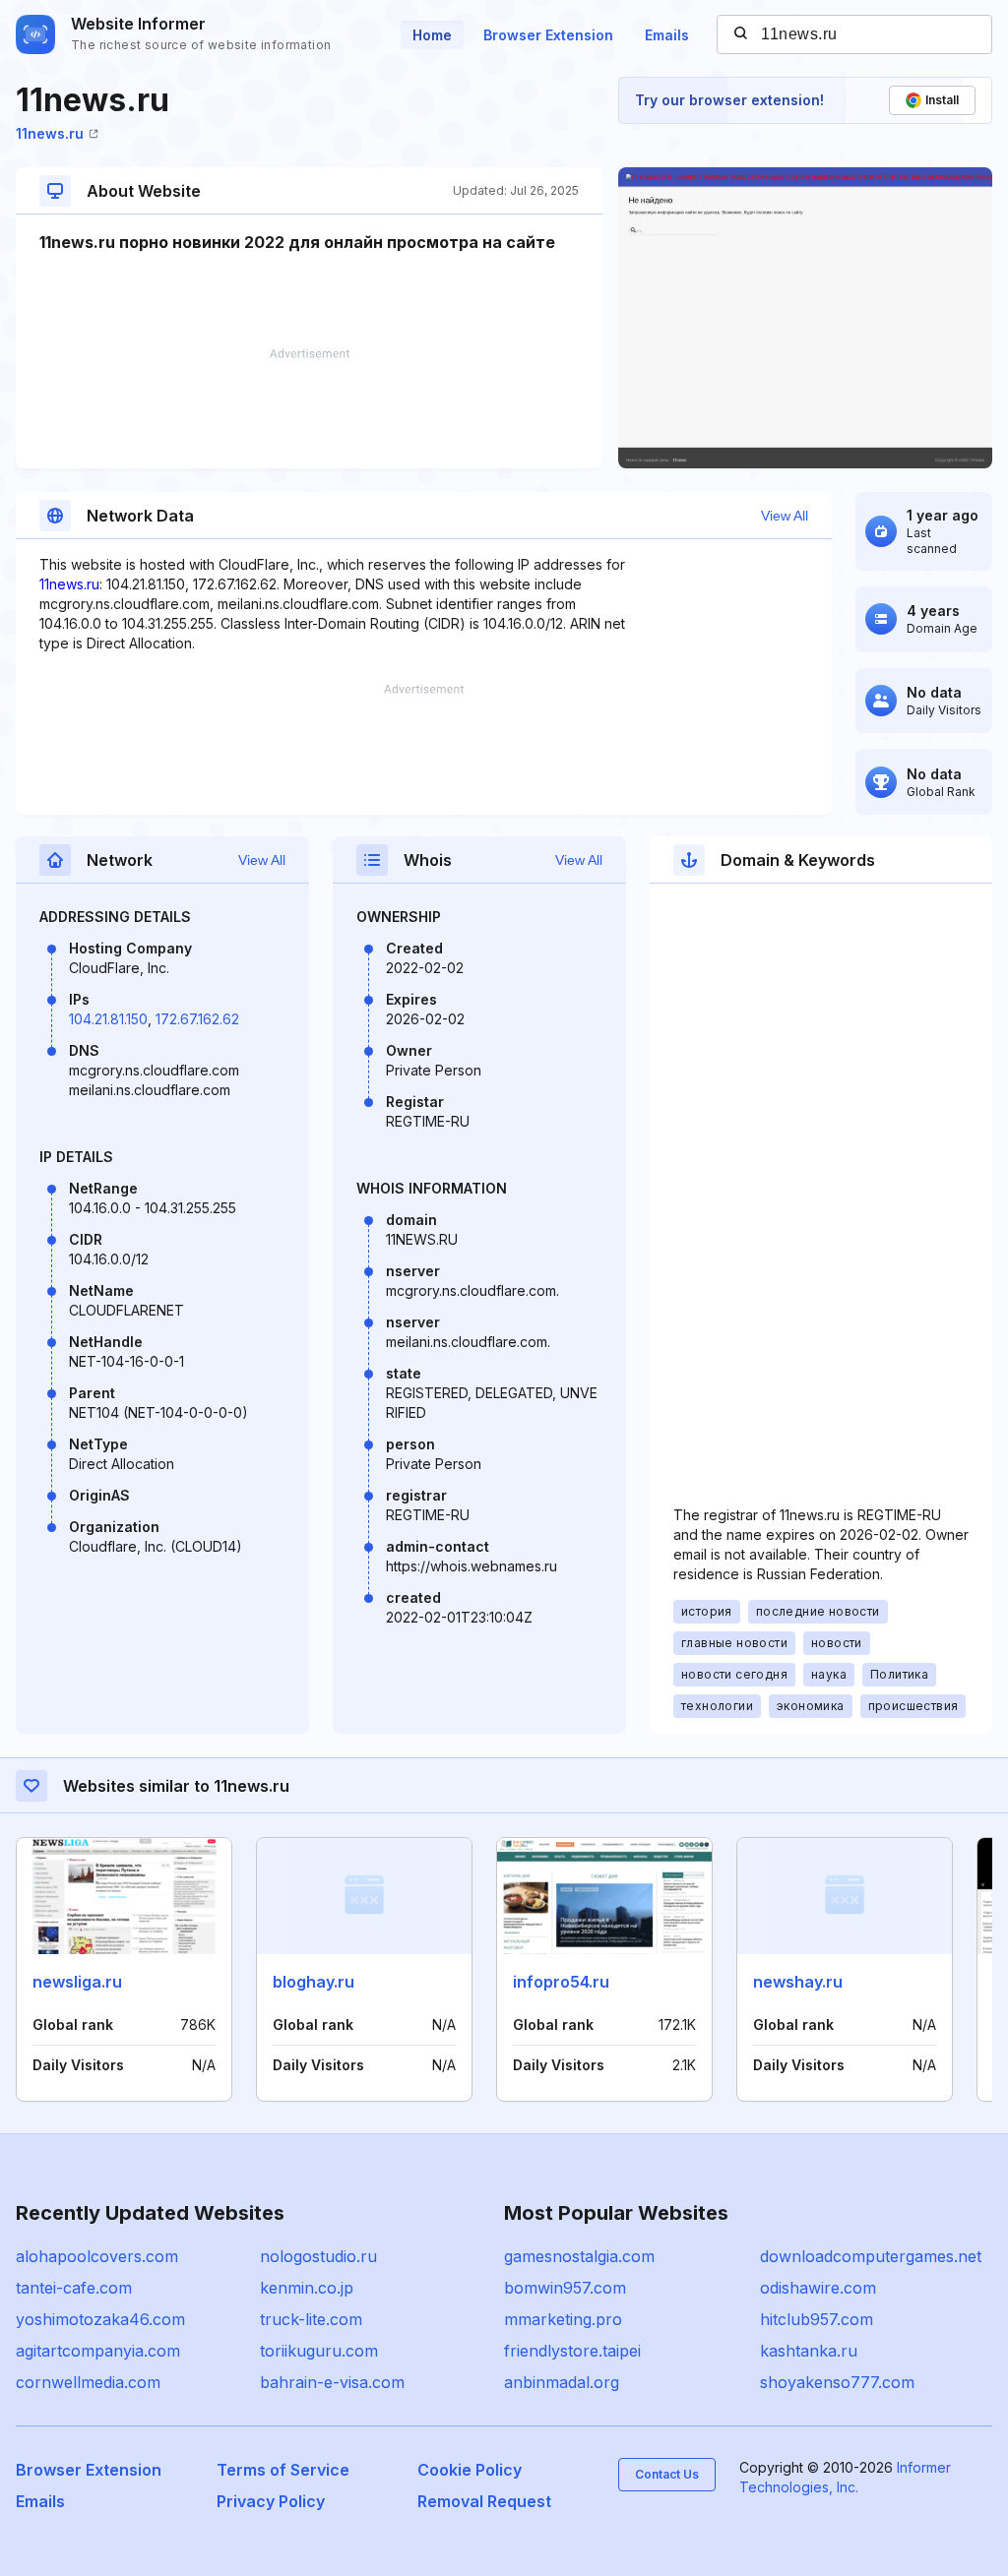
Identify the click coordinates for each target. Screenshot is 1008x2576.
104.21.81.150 (108, 1019)
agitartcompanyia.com (98, 2351)
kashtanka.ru (809, 2351)
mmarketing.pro (563, 2319)
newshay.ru (798, 1982)
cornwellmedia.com (88, 2382)
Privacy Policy (271, 2501)
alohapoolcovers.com (97, 2256)
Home (432, 35)
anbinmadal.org (562, 2382)
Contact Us (667, 2474)
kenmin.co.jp (307, 2288)
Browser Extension (548, 35)
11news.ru (50, 133)
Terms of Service (283, 2470)
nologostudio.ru (318, 2256)
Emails (667, 35)
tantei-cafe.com (74, 2288)
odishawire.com (818, 2288)
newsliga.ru (77, 1982)
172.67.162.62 (197, 1019)
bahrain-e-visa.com (332, 2382)
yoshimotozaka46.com (100, 2319)
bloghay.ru (314, 1982)
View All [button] (785, 516)
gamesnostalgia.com (579, 2256)
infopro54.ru (561, 1982)
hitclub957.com (817, 2319)
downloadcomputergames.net (871, 2256)
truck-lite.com (311, 2319)
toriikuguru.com (319, 2351)
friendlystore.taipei (572, 2351)
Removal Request (484, 2501)
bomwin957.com (565, 2288)
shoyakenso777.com (837, 2382)
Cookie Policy (470, 2470)
